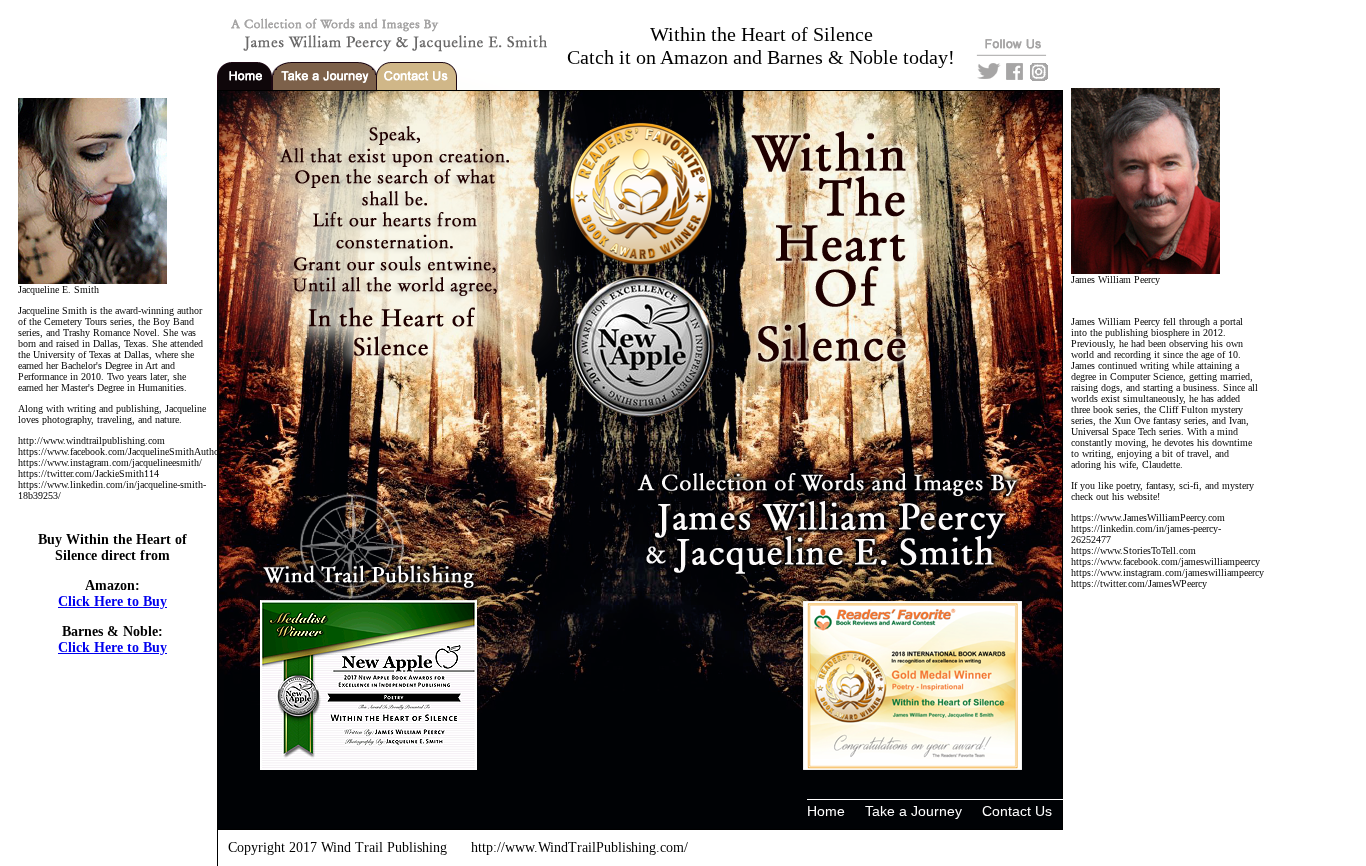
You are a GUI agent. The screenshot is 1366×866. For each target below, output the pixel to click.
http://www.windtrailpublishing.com (91, 440)
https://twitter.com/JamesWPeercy (1139, 583)
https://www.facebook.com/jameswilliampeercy (1165, 561)
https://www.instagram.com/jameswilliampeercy (1167, 572)
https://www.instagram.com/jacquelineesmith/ (110, 462)
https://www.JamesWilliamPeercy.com (1148, 517)
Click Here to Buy (112, 601)
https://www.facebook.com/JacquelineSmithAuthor (120, 451)
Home (826, 811)
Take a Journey (913, 811)
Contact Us (1017, 811)
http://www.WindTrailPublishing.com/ (579, 847)
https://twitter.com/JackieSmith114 (88, 473)
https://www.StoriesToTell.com (1133, 550)
